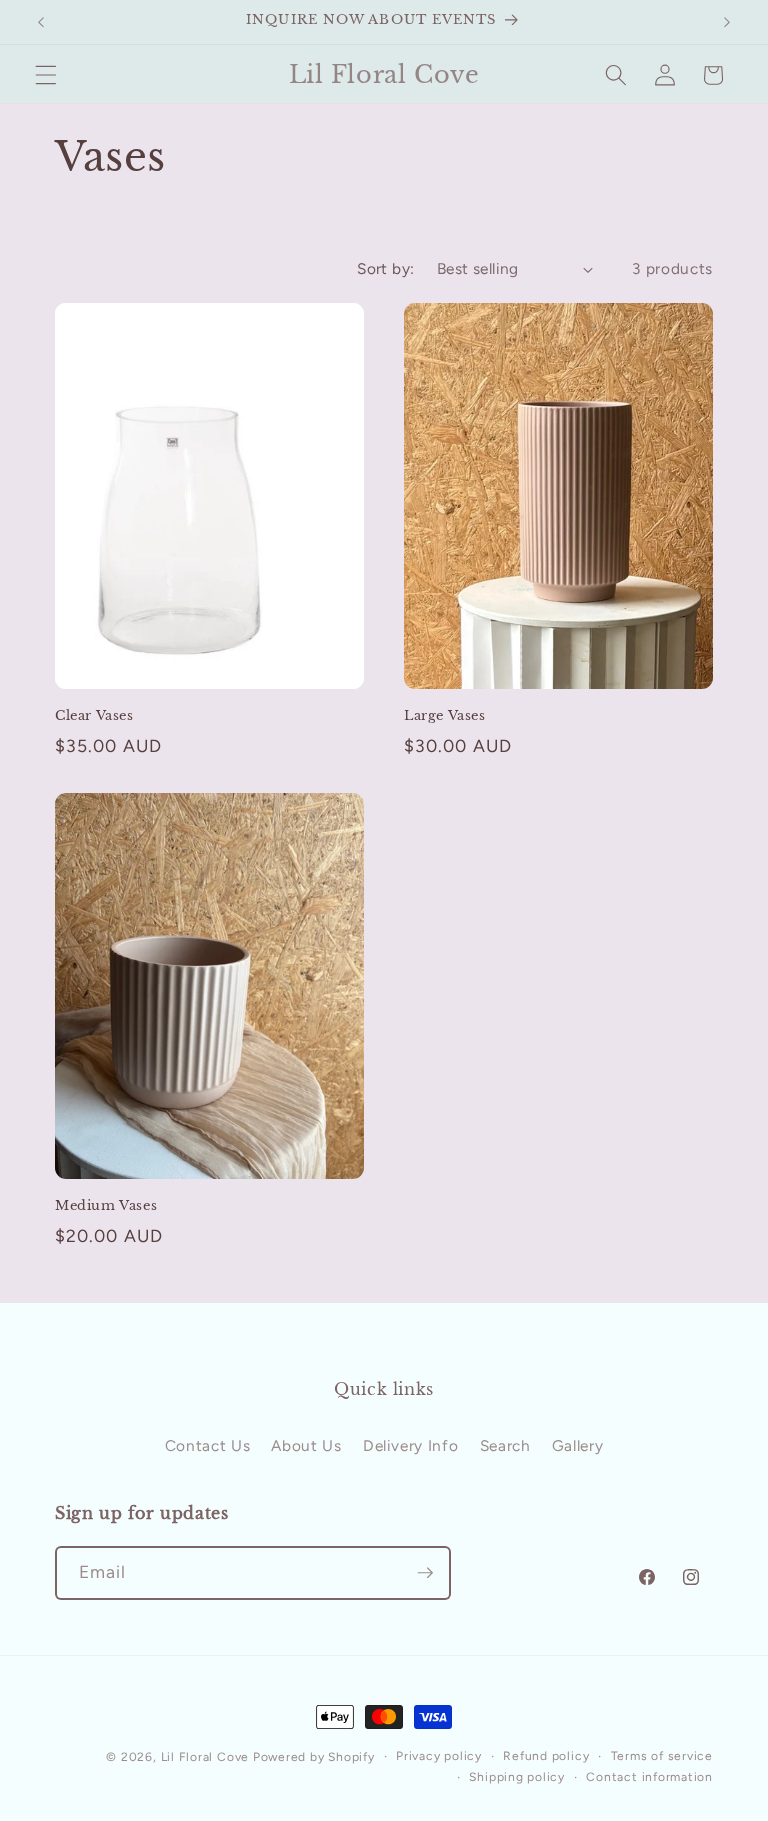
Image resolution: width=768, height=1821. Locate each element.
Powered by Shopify (314, 1757)
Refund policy (546, 1756)
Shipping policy (517, 1777)
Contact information (649, 1777)
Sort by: (386, 268)
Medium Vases (106, 1206)
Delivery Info (411, 1445)
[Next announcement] (727, 22)
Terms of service (662, 1756)
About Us (306, 1445)
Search (505, 1445)
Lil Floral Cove (205, 1757)
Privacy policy (439, 1756)
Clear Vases (94, 716)
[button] (46, 75)
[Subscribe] (425, 1573)
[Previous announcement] (41, 22)
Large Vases (445, 716)
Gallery (578, 1445)
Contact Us (208, 1445)
